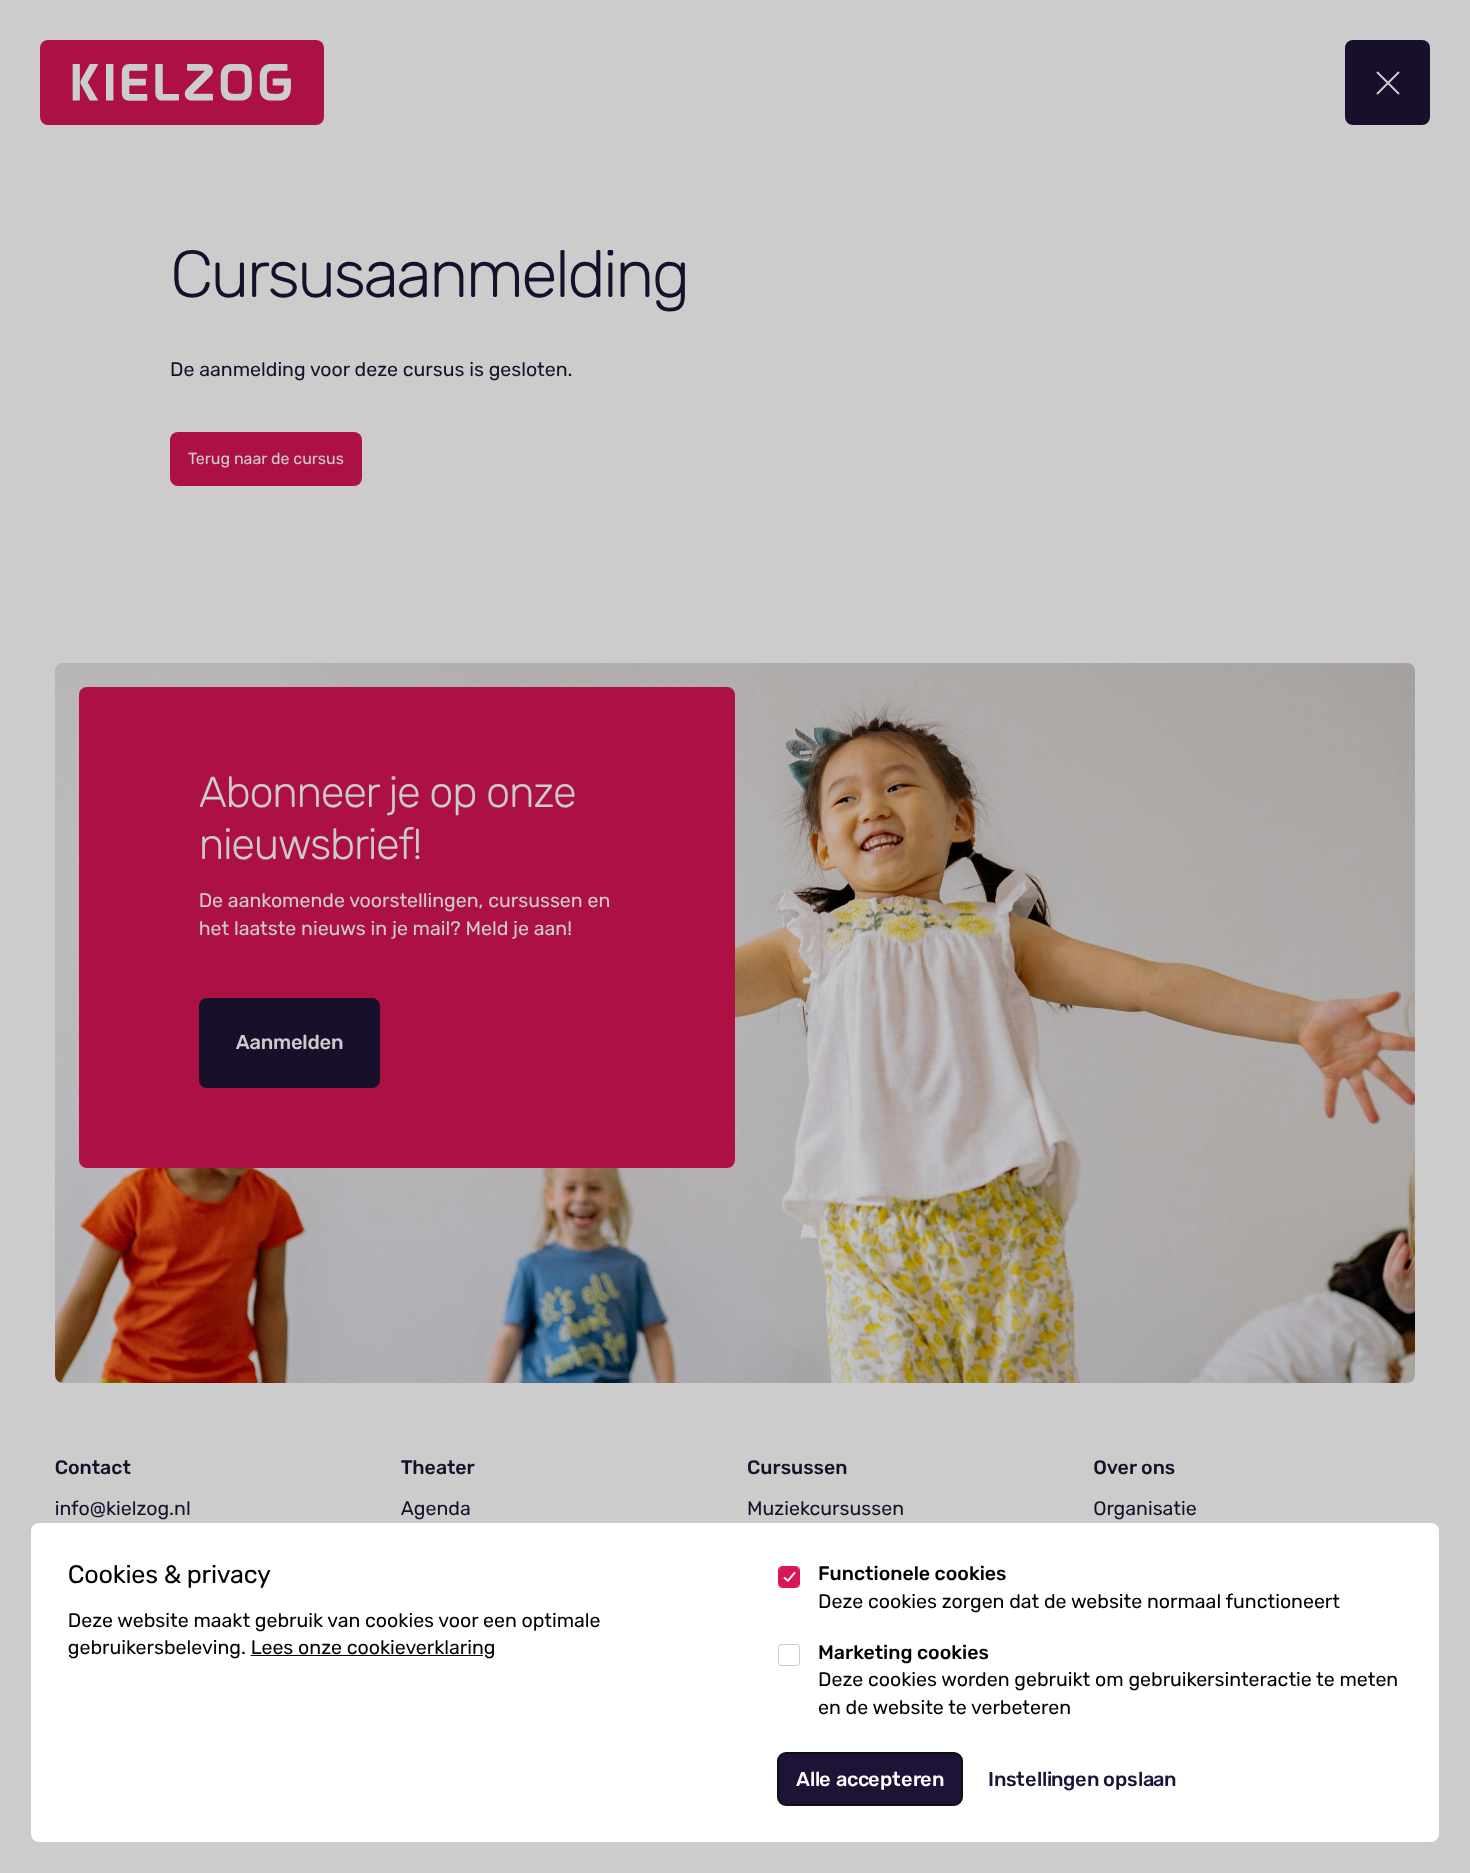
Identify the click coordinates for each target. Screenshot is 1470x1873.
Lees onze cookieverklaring (373, 1647)
